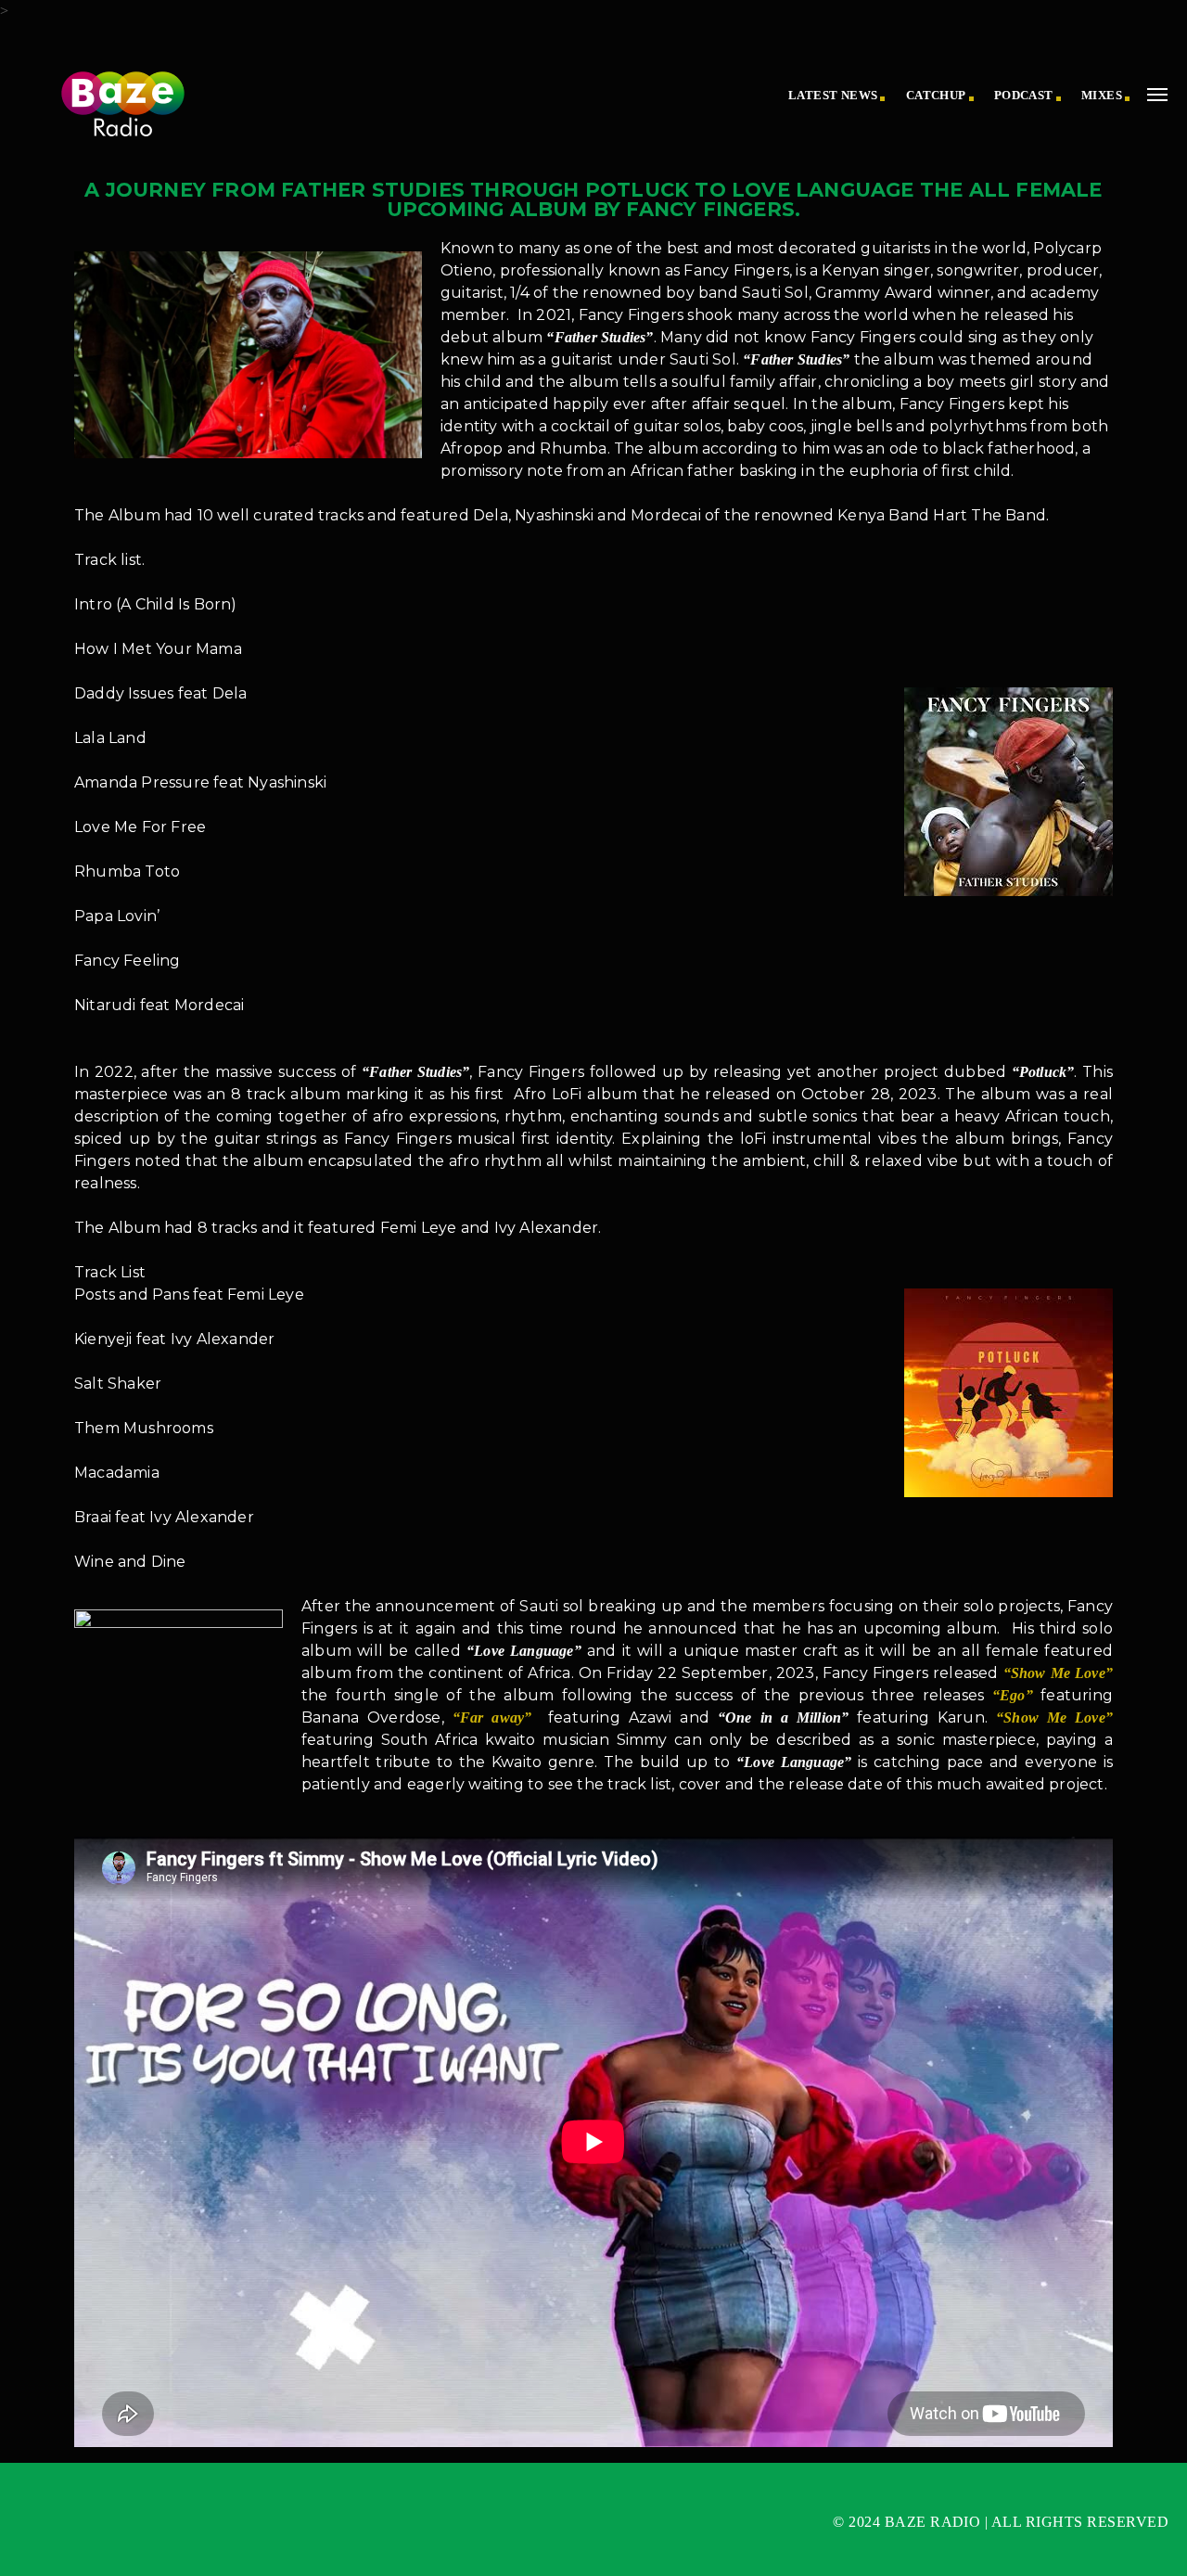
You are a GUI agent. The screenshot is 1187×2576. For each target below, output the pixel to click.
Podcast (1024, 95)
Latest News (833, 95)
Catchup (936, 95)
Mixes (1102, 95)
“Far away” (492, 1717)
